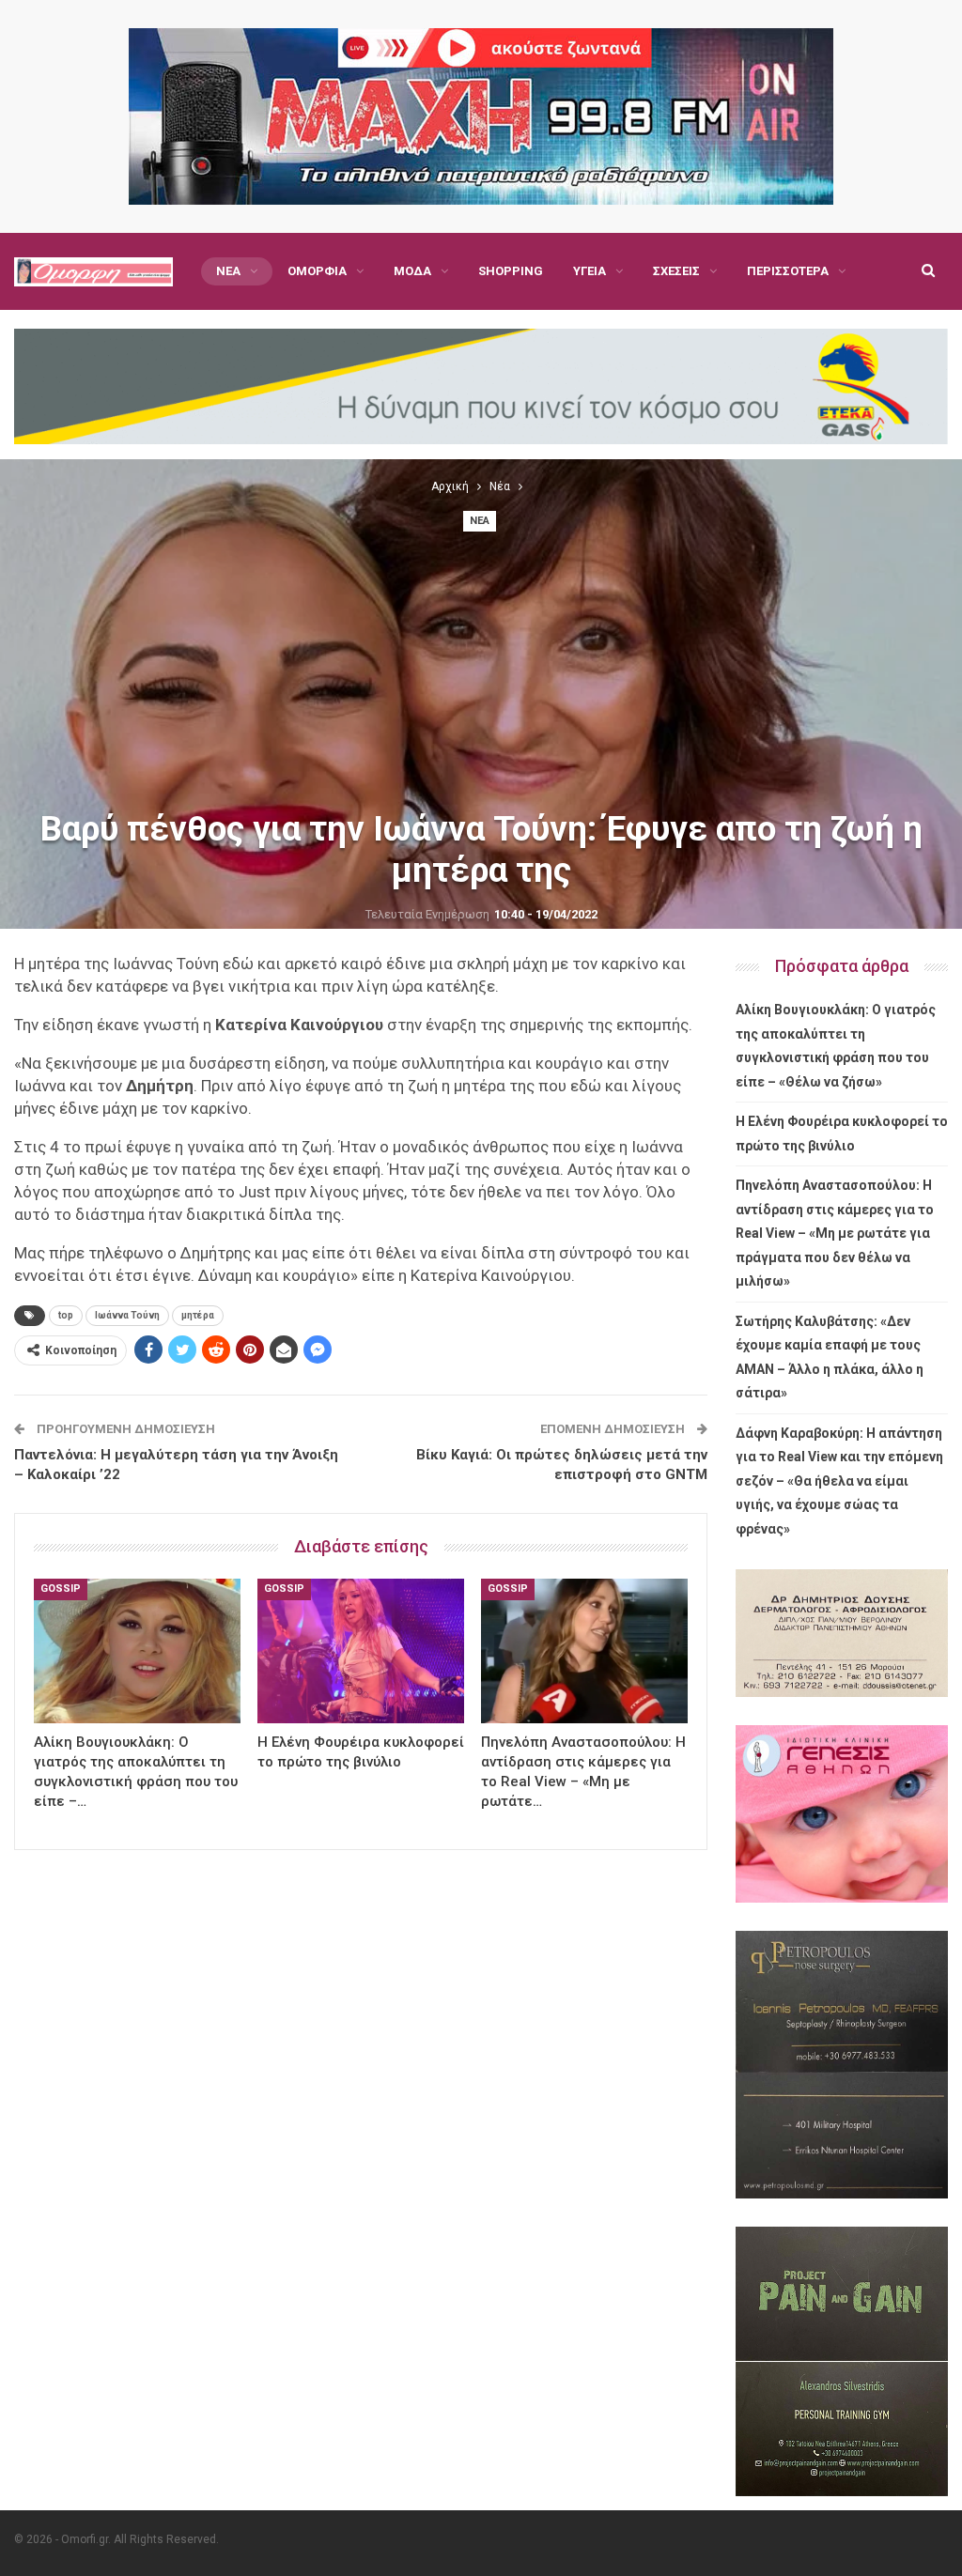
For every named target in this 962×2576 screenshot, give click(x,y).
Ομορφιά (317, 271)
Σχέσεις (676, 271)
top (66, 1315)
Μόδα (412, 271)
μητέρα (198, 1315)
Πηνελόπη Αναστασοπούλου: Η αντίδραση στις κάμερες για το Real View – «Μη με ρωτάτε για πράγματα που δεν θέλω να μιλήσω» (835, 1233)
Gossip (61, 1589)
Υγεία (590, 271)
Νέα (228, 271)
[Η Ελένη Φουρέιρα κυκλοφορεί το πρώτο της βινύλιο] (361, 1651)
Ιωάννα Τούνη (127, 1315)
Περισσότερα (788, 271)
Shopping (511, 271)
